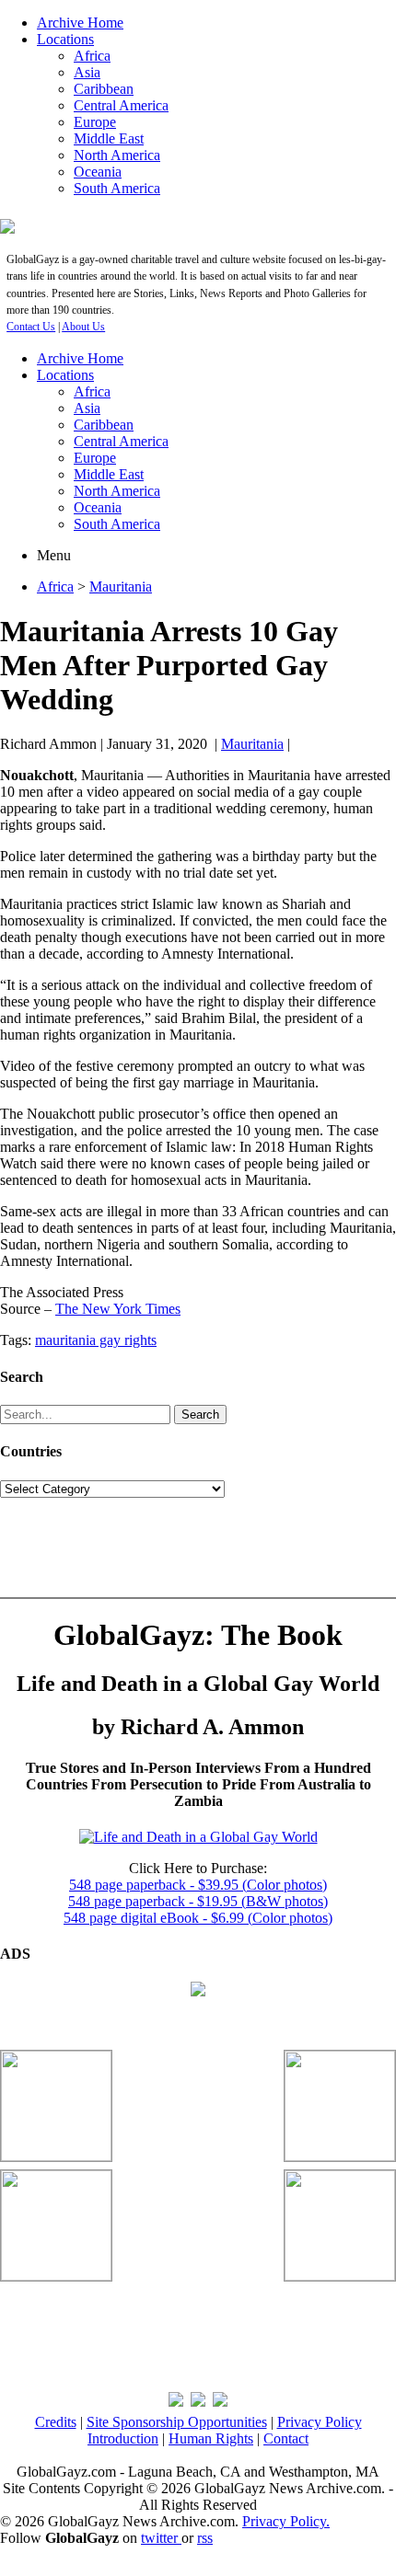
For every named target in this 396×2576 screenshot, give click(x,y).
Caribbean (104, 89)
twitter (161, 2538)
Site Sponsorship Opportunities (177, 2422)
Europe (95, 122)
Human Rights (211, 2438)
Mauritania (121, 586)
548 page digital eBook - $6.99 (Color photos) (198, 1918)
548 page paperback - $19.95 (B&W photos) (198, 1901)
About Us (83, 327)
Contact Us (31, 327)
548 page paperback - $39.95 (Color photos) (198, 1885)
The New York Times (118, 1309)
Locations (65, 39)
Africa (92, 56)
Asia (87, 72)
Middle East (109, 138)
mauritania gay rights (96, 1340)
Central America (121, 105)
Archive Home (80, 23)
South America (117, 188)
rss (205, 2538)
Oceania (98, 172)
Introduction (123, 2438)
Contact (286, 2438)
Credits (56, 2422)
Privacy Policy (320, 2422)
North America (117, 155)
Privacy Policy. (286, 2521)
